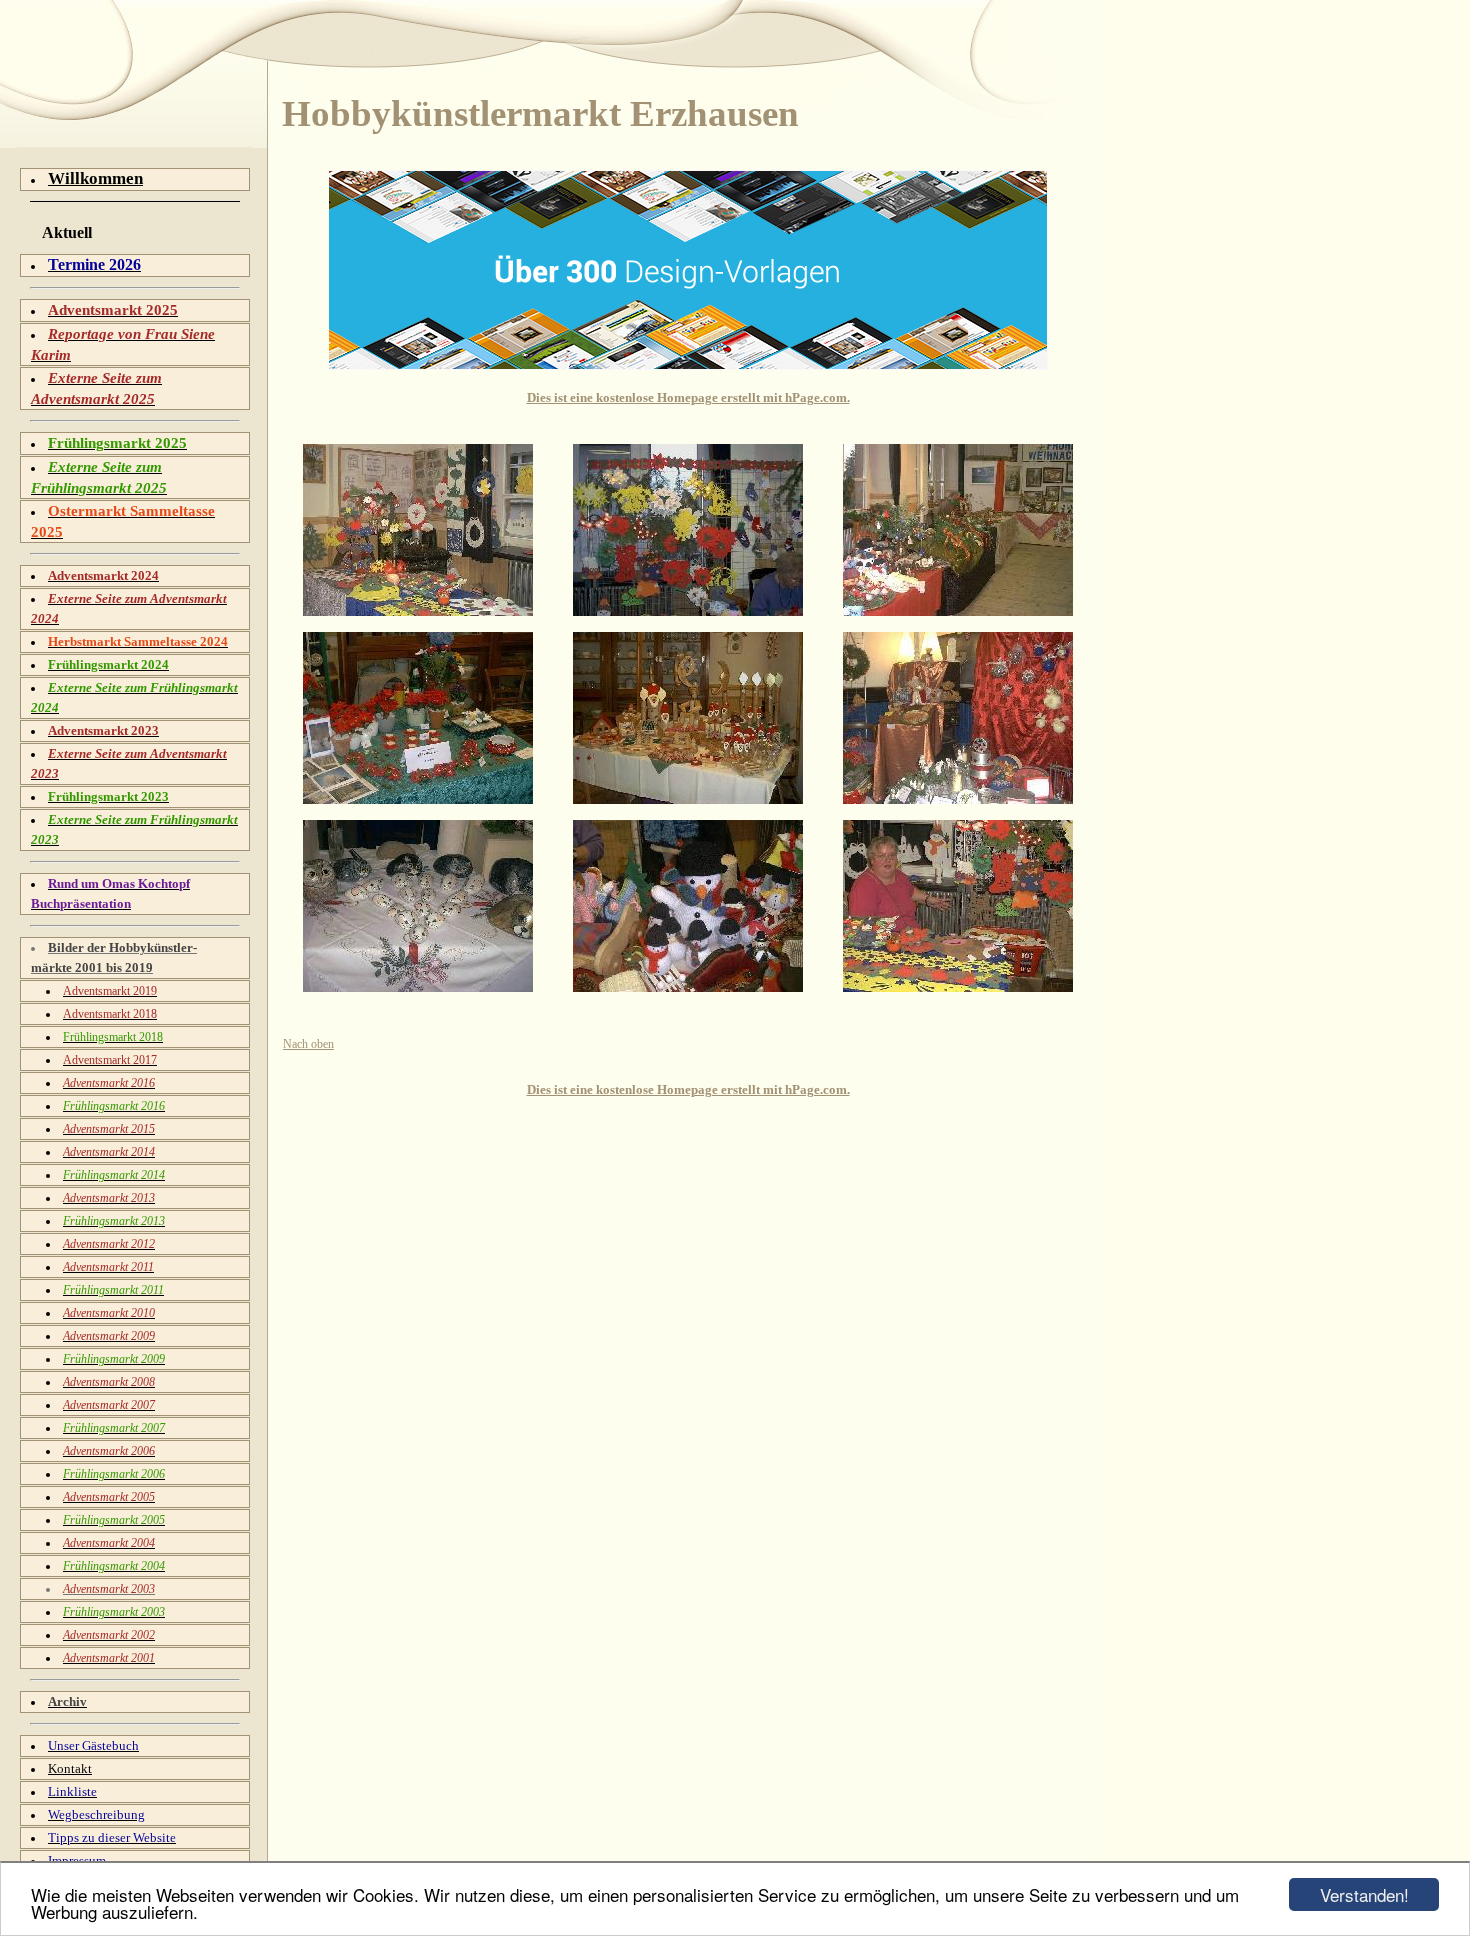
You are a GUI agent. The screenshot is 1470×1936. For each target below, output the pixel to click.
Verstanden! (1364, 1894)
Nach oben (308, 1044)
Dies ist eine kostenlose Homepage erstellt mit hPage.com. (688, 397)
